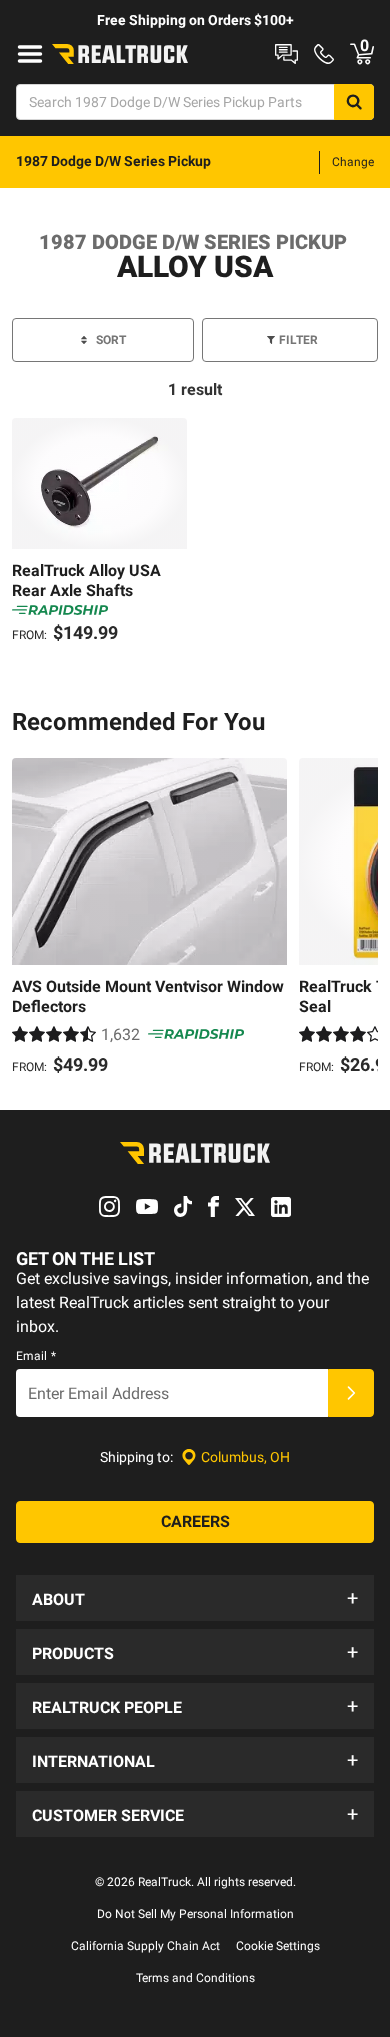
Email (36, 1356)
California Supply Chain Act (145, 1946)
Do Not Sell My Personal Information (195, 1914)
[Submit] (351, 1393)
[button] (195, 1598)
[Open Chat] (286, 54)
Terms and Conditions (195, 1978)
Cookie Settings (278, 1946)
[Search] (354, 102)
